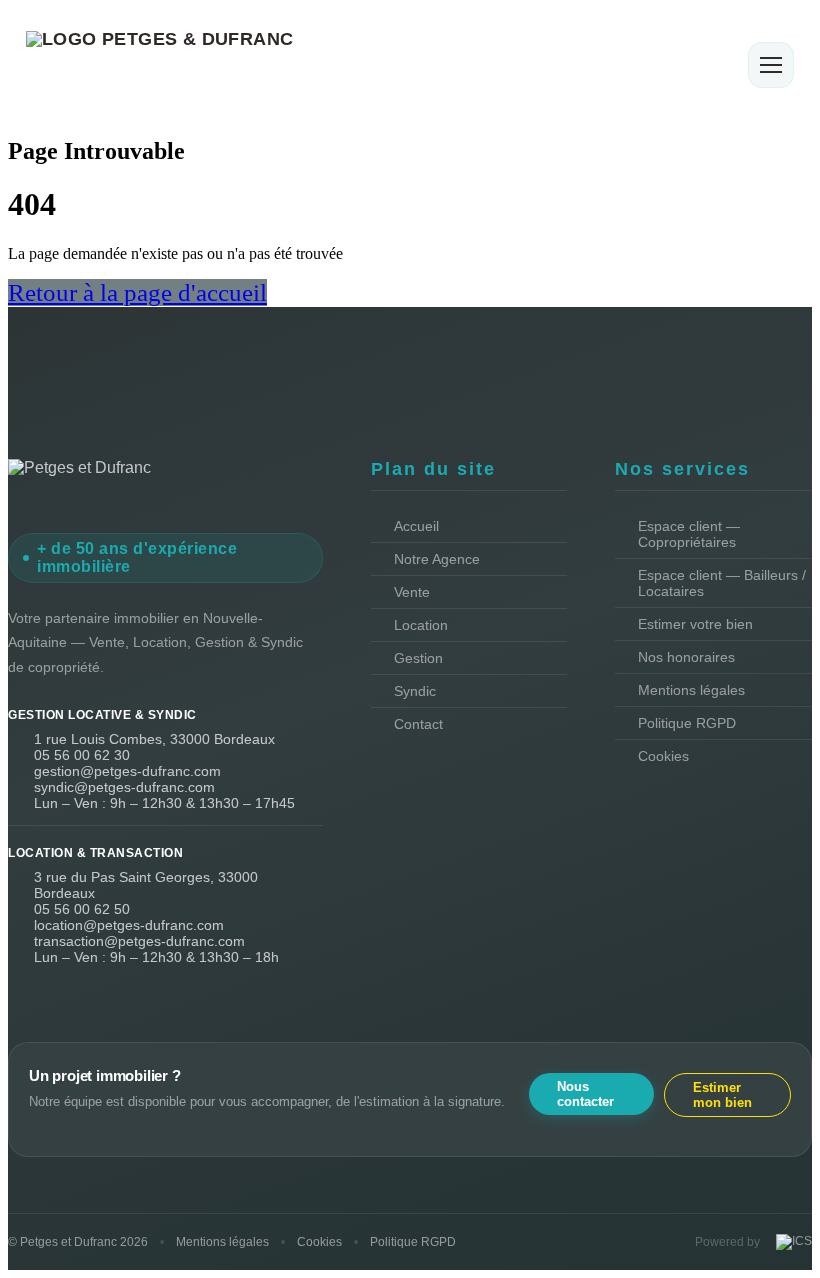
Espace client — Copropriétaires (689, 534)
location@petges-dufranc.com (129, 925)
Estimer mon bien (722, 1095)
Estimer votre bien (695, 624)
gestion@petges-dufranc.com (127, 771)
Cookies (663, 756)
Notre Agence (437, 559)
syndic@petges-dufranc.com (124, 787)
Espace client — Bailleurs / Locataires (722, 583)
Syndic (415, 691)
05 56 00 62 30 (82, 755)
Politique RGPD (687, 723)
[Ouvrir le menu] (771, 65)
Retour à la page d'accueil (137, 292)
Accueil (416, 526)
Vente (412, 592)
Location (421, 625)
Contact (418, 724)
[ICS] (792, 1242)
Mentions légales (691, 690)
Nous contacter (585, 1094)
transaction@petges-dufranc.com (139, 941)
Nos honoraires (686, 657)
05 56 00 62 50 (82, 909)
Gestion (418, 658)
